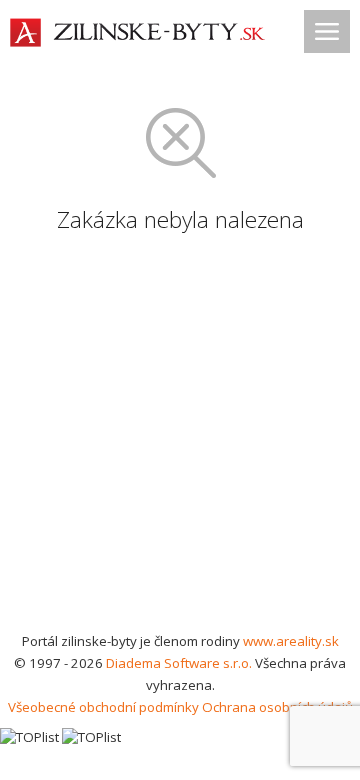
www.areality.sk (291, 641)
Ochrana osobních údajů (277, 707)
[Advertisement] (180, 440)
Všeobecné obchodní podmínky (103, 707)
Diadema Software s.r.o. (179, 663)
